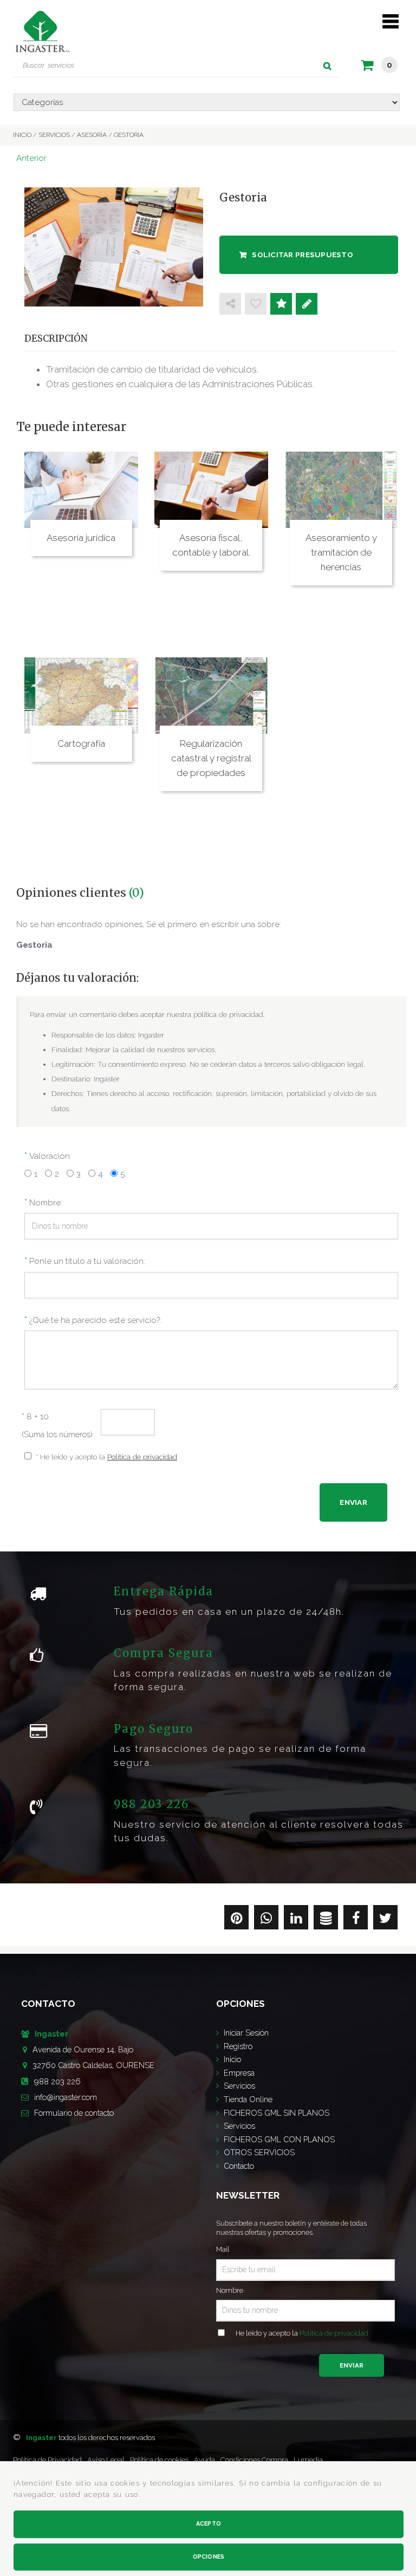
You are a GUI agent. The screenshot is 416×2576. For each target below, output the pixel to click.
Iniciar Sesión (246, 2033)
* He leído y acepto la (106, 1457)
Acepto (209, 2524)
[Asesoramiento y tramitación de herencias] (341, 490)
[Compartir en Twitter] (385, 1920)
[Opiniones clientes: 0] (281, 304)
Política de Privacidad (47, 2460)
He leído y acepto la (302, 2333)
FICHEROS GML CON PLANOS (279, 2139)
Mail (223, 2249)
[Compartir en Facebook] (356, 1920)
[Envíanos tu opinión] (307, 304)
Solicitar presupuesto (303, 255)
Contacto (239, 2166)
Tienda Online (248, 2099)
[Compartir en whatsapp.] (266, 1920)
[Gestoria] (114, 247)
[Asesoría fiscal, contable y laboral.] (211, 490)
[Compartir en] (230, 304)
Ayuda (204, 2460)
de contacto (74, 2113)
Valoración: (50, 1156)
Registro (238, 2046)
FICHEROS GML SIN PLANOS (277, 2113)
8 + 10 (35, 1417)
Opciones (209, 2557)
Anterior (31, 158)
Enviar (352, 2365)
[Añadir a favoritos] (256, 304)
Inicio (232, 2059)
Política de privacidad (142, 1457)
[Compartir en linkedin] (296, 1920)
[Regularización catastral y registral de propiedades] (211, 695)
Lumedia (308, 2460)
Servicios (239, 2086)
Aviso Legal (106, 2460)
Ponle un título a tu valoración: (87, 1261)
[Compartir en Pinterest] (236, 1920)
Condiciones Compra (254, 2460)
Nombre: (46, 1203)
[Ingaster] (42, 29)
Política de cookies (159, 2460)
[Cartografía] (81, 695)
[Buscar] (327, 66)
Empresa (239, 2073)
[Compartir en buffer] (326, 1920)
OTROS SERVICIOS (259, 2152)
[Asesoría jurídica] (81, 490)
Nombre (230, 2290)
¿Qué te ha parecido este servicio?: (95, 1320)
